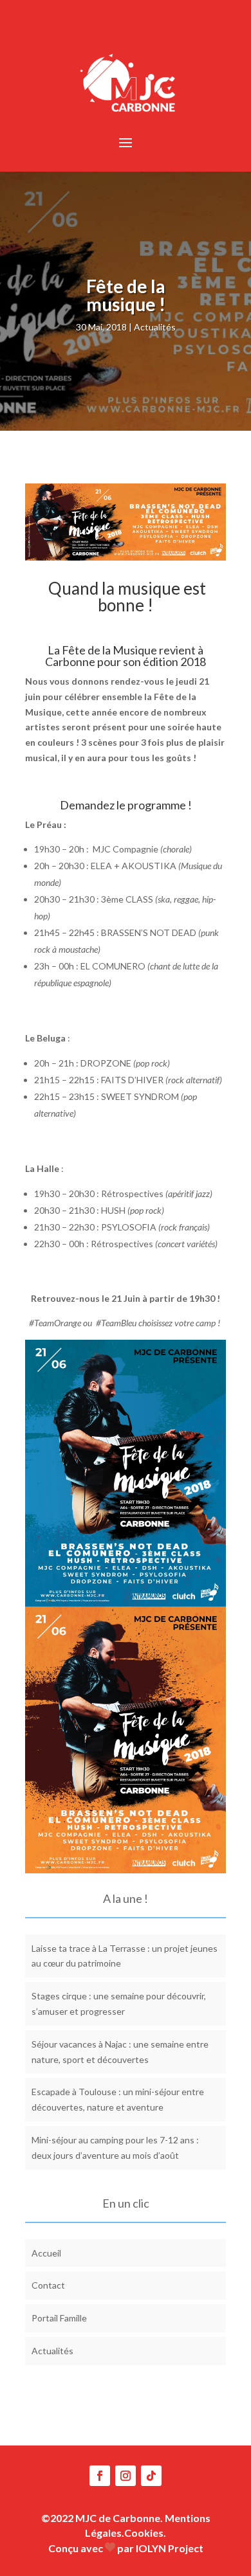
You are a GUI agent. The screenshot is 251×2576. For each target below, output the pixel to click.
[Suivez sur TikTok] (151, 2476)
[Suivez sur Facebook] (100, 2476)
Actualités (155, 327)
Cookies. (145, 2533)
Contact (48, 2285)
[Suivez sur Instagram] (126, 2476)
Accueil (46, 2253)
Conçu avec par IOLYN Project (126, 2548)
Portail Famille (59, 2318)
